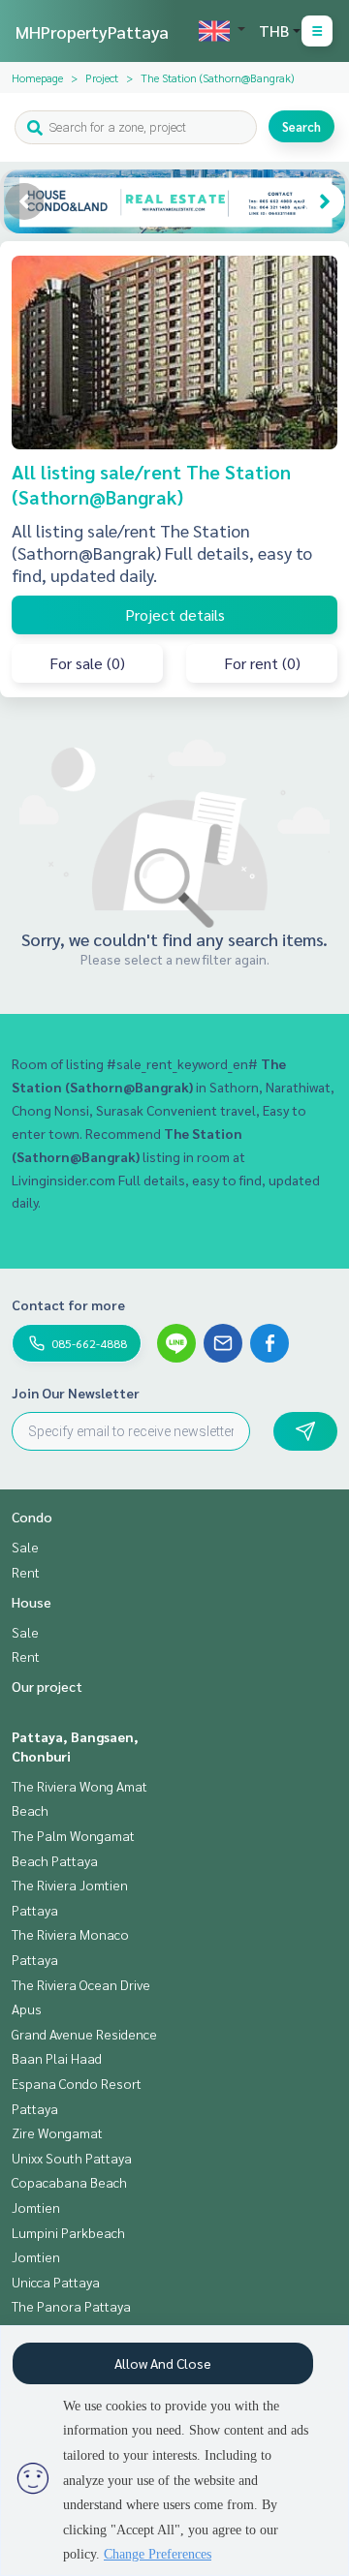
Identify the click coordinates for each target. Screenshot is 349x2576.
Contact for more (68, 1304)
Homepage (37, 77)
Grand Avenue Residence (84, 2034)
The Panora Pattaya (71, 2306)
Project (102, 77)
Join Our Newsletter (76, 1393)
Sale (25, 1547)
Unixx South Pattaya (72, 2158)
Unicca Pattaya (56, 2282)
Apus (27, 2009)
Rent (26, 1572)
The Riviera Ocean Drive (81, 1984)
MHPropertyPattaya (92, 31)
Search (301, 126)
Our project (47, 1686)
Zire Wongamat (57, 2132)
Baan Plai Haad (57, 2058)
